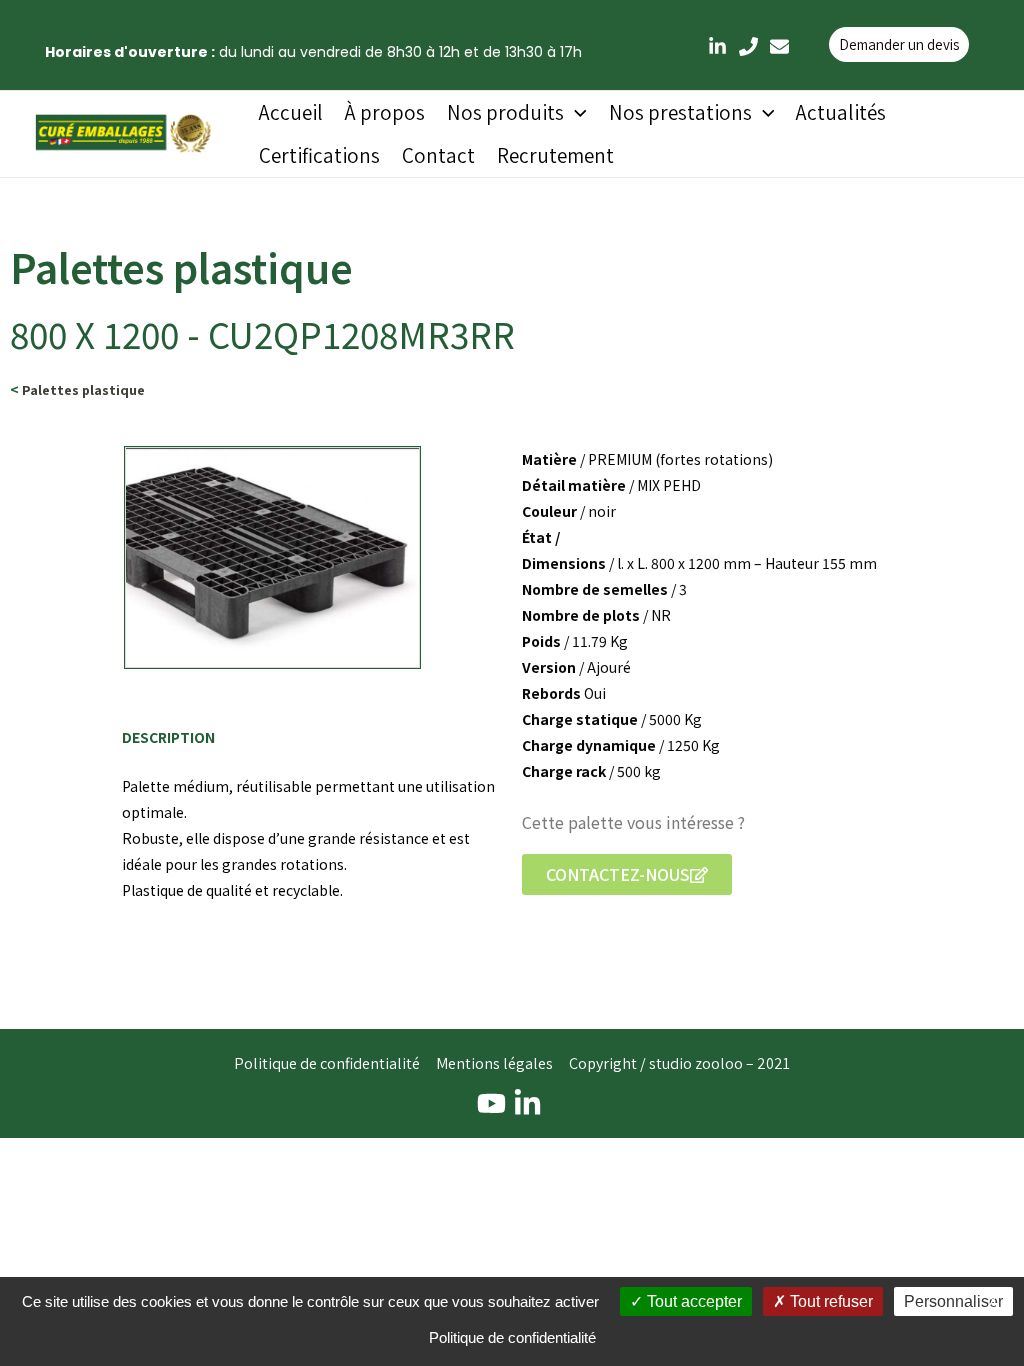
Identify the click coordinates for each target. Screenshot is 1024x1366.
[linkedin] (530, 1103)
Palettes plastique (83, 390)
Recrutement (555, 155)
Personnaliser (953, 1301)
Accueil (291, 112)
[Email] (779, 46)
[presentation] (575, 112)
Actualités (841, 112)
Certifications (319, 155)
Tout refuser (829, 1301)
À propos (385, 112)
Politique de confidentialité (327, 1063)
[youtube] (494, 1103)
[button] (627, 874)
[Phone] (748, 46)
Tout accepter (692, 1301)
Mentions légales (494, 1063)
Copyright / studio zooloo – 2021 (679, 1063)
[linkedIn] (717, 46)
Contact (438, 155)
